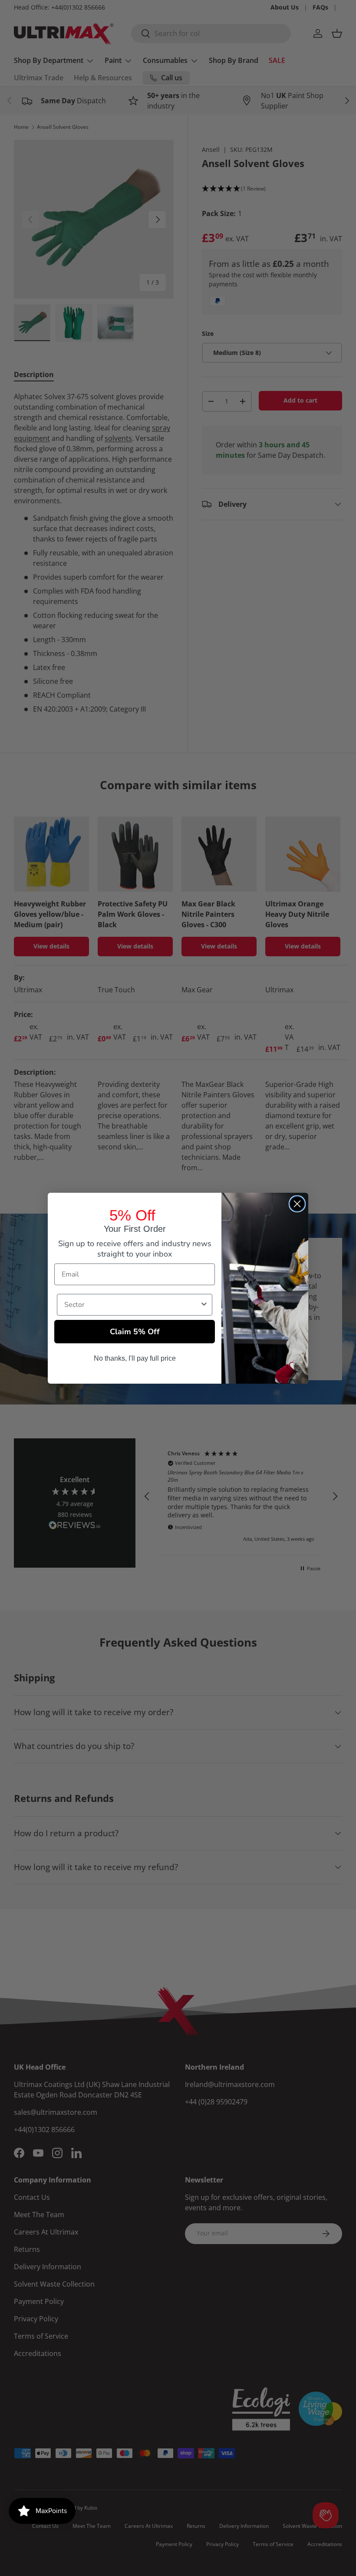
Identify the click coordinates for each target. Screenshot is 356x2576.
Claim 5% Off (135, 1332)
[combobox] (132, 1305)
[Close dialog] (297, 1204)
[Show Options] (204, 1305)
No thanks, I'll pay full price (135, 1358)
